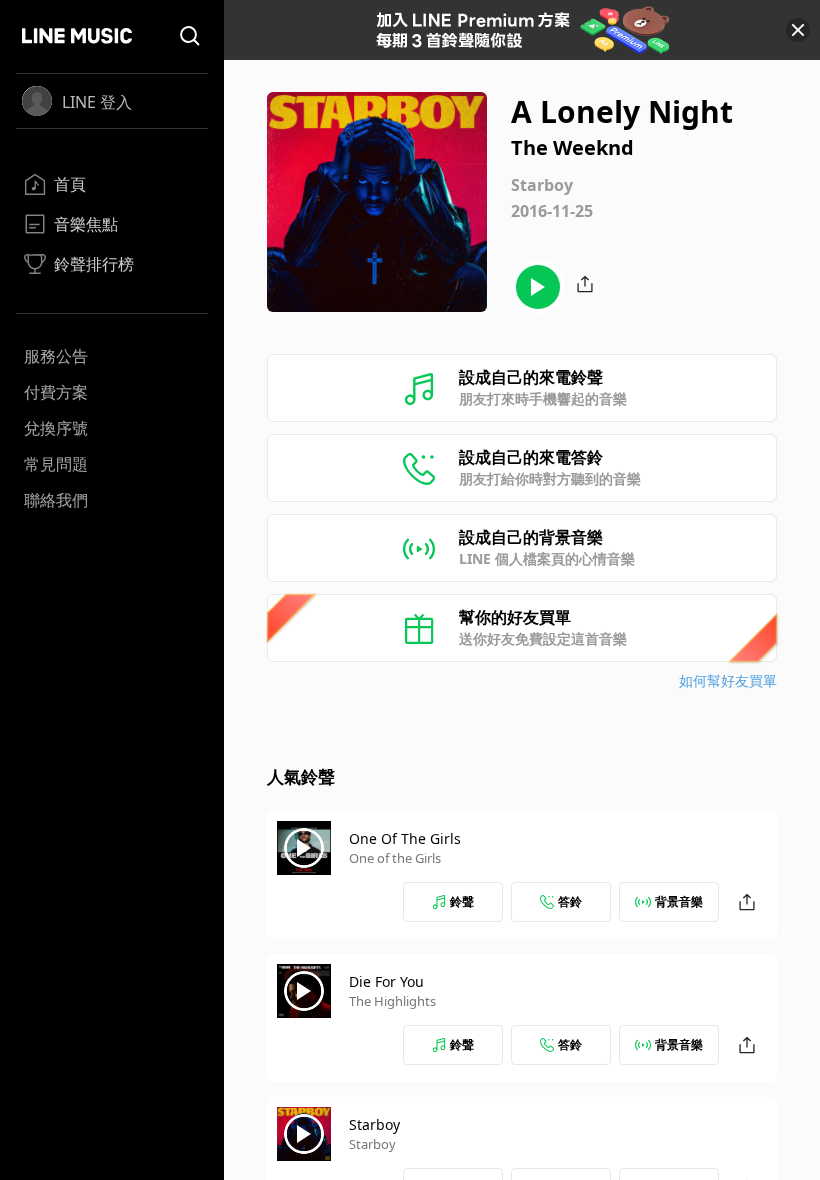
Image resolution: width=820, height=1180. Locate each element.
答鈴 (570, 901)
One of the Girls (395, 858)
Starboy (374, 1124)
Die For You (386, 981)
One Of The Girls (405, 838)
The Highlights (392, 1001)
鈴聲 (462, 901)
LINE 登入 (97, 102)
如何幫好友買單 (728, 680)
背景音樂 (679, 901)
